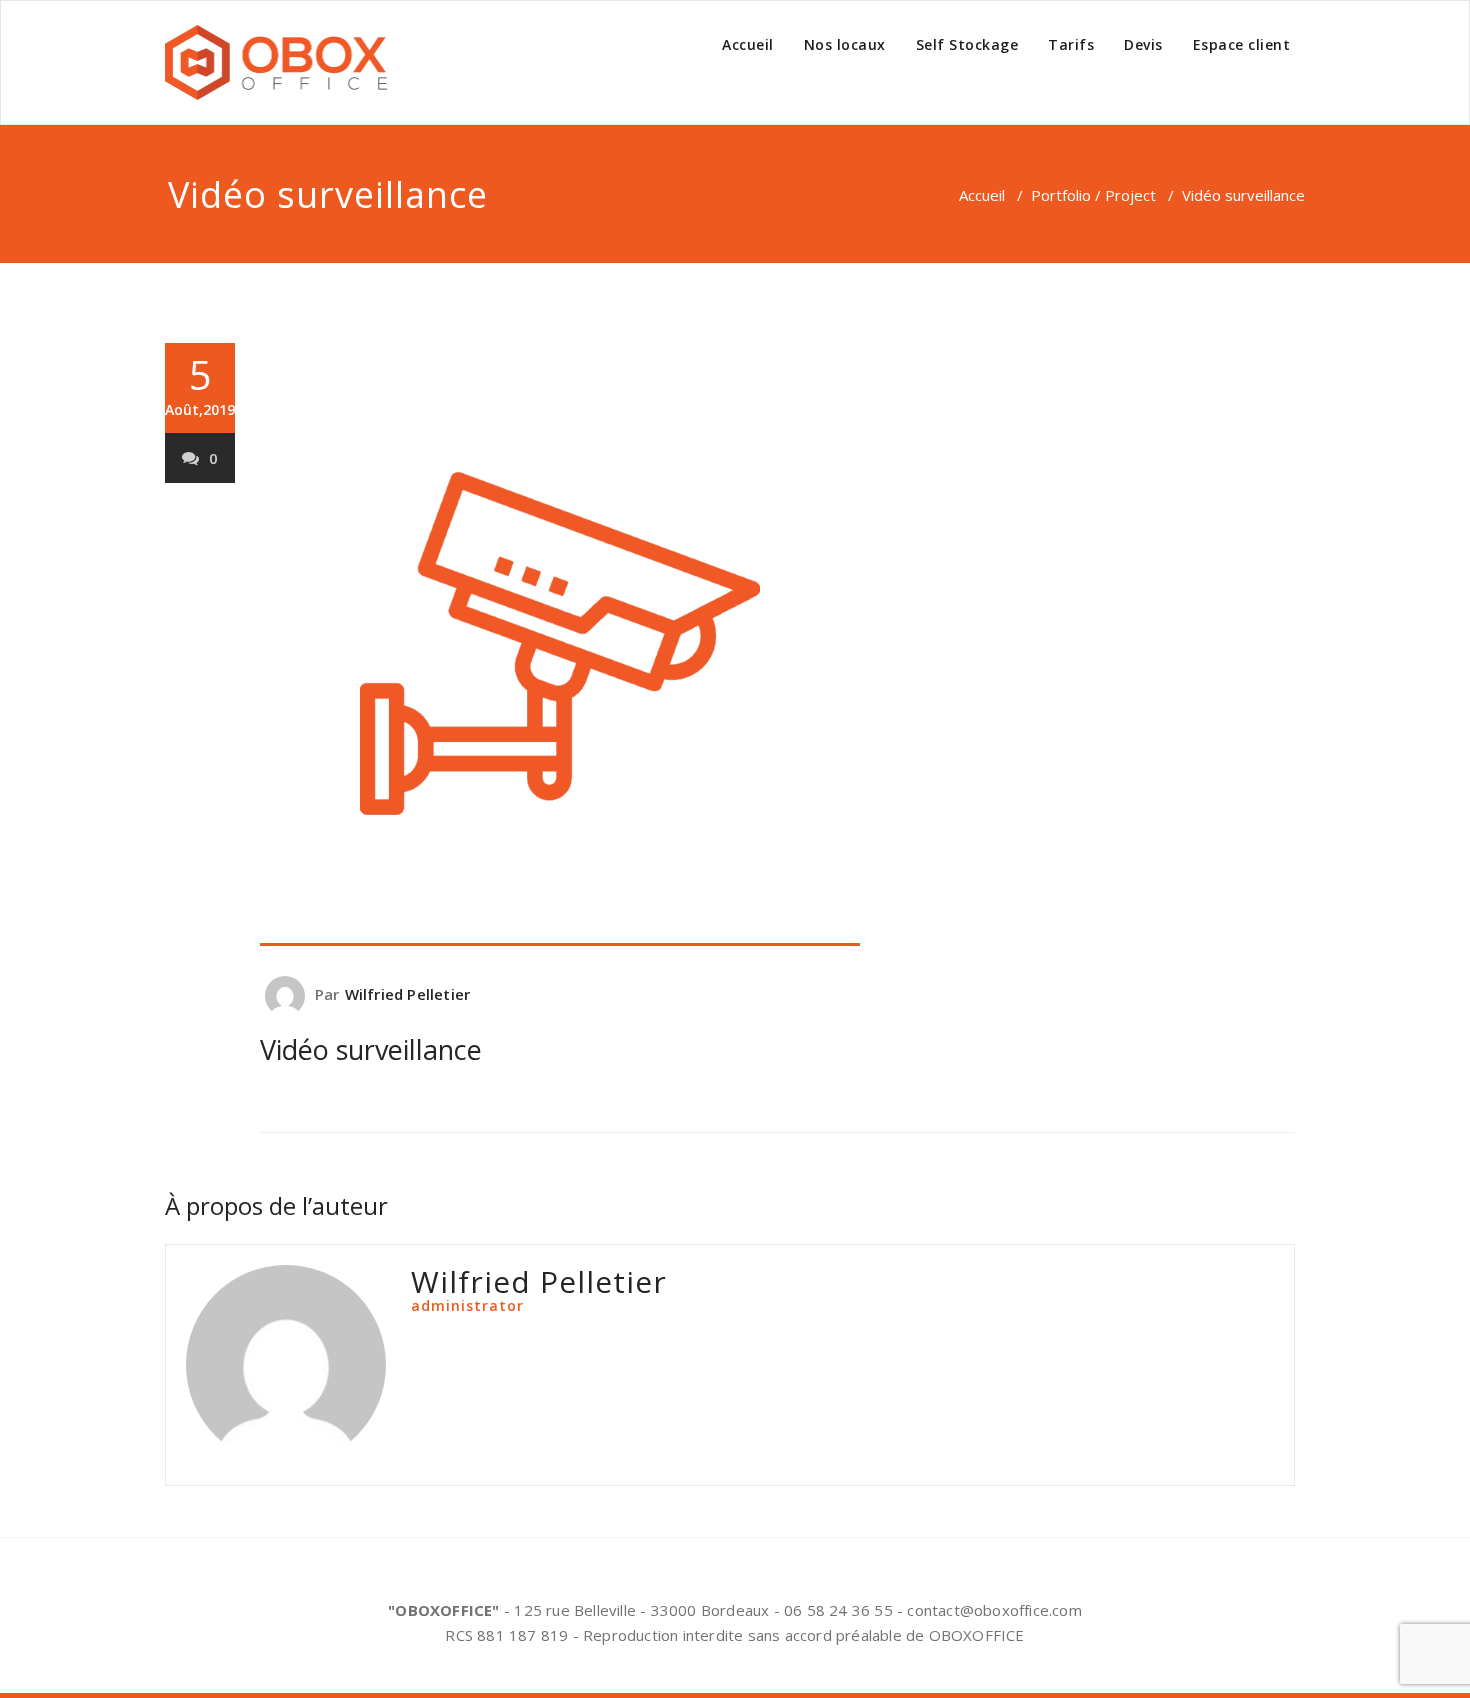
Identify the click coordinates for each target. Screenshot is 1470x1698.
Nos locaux (845, 44)
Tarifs (1071, 44)
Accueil (748, 44)
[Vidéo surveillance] (777, 644)
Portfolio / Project (1093, 195)
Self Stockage (967, 44)
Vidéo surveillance (371, 1049)
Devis (1143, 44)
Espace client (1242, 44)
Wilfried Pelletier (408, 994)
